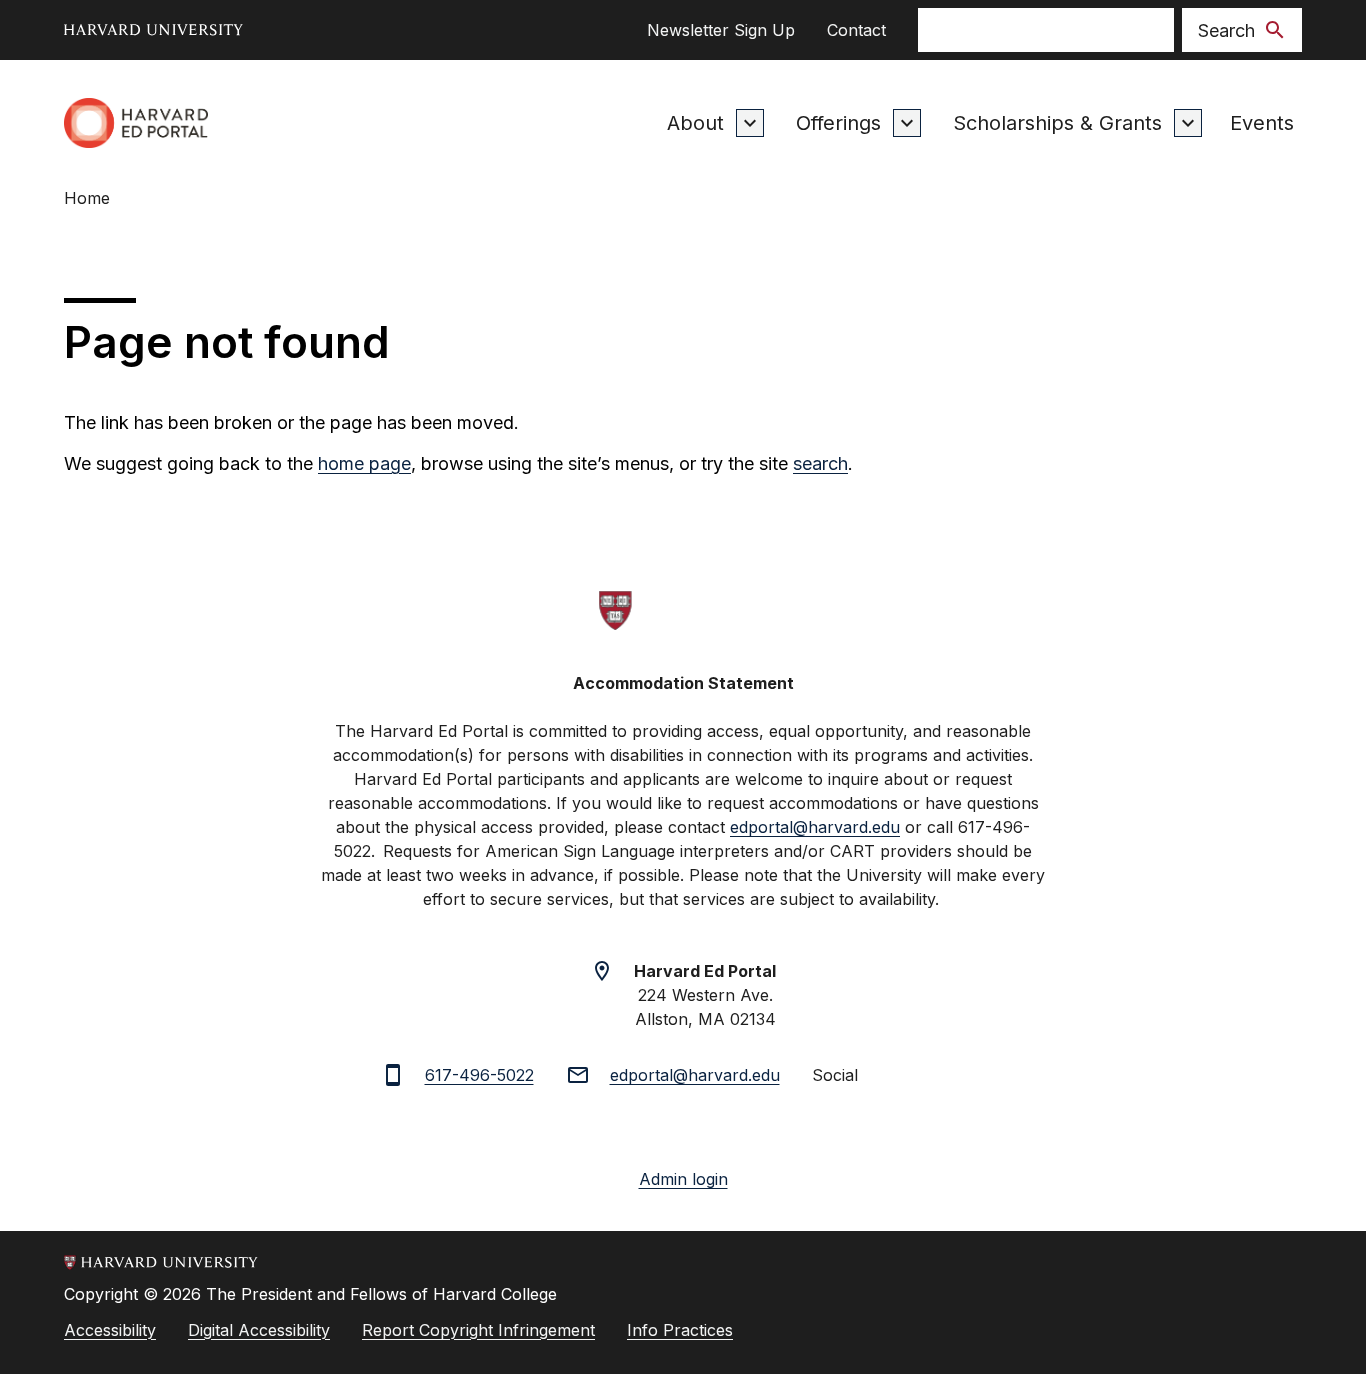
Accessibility (110, 1330)
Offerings (838, 123)
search (820, 463)
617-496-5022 (479, 1075)
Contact (856, 30)
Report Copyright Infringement (478, 1330)
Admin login (683, 1179)
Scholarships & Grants (1057, 123)
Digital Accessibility (259, 1330)
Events (1262, 123)
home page (364, 463)
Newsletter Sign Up (721, 30)
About (695, 123)
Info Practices (680, 1330)
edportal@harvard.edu (695, 1075)
